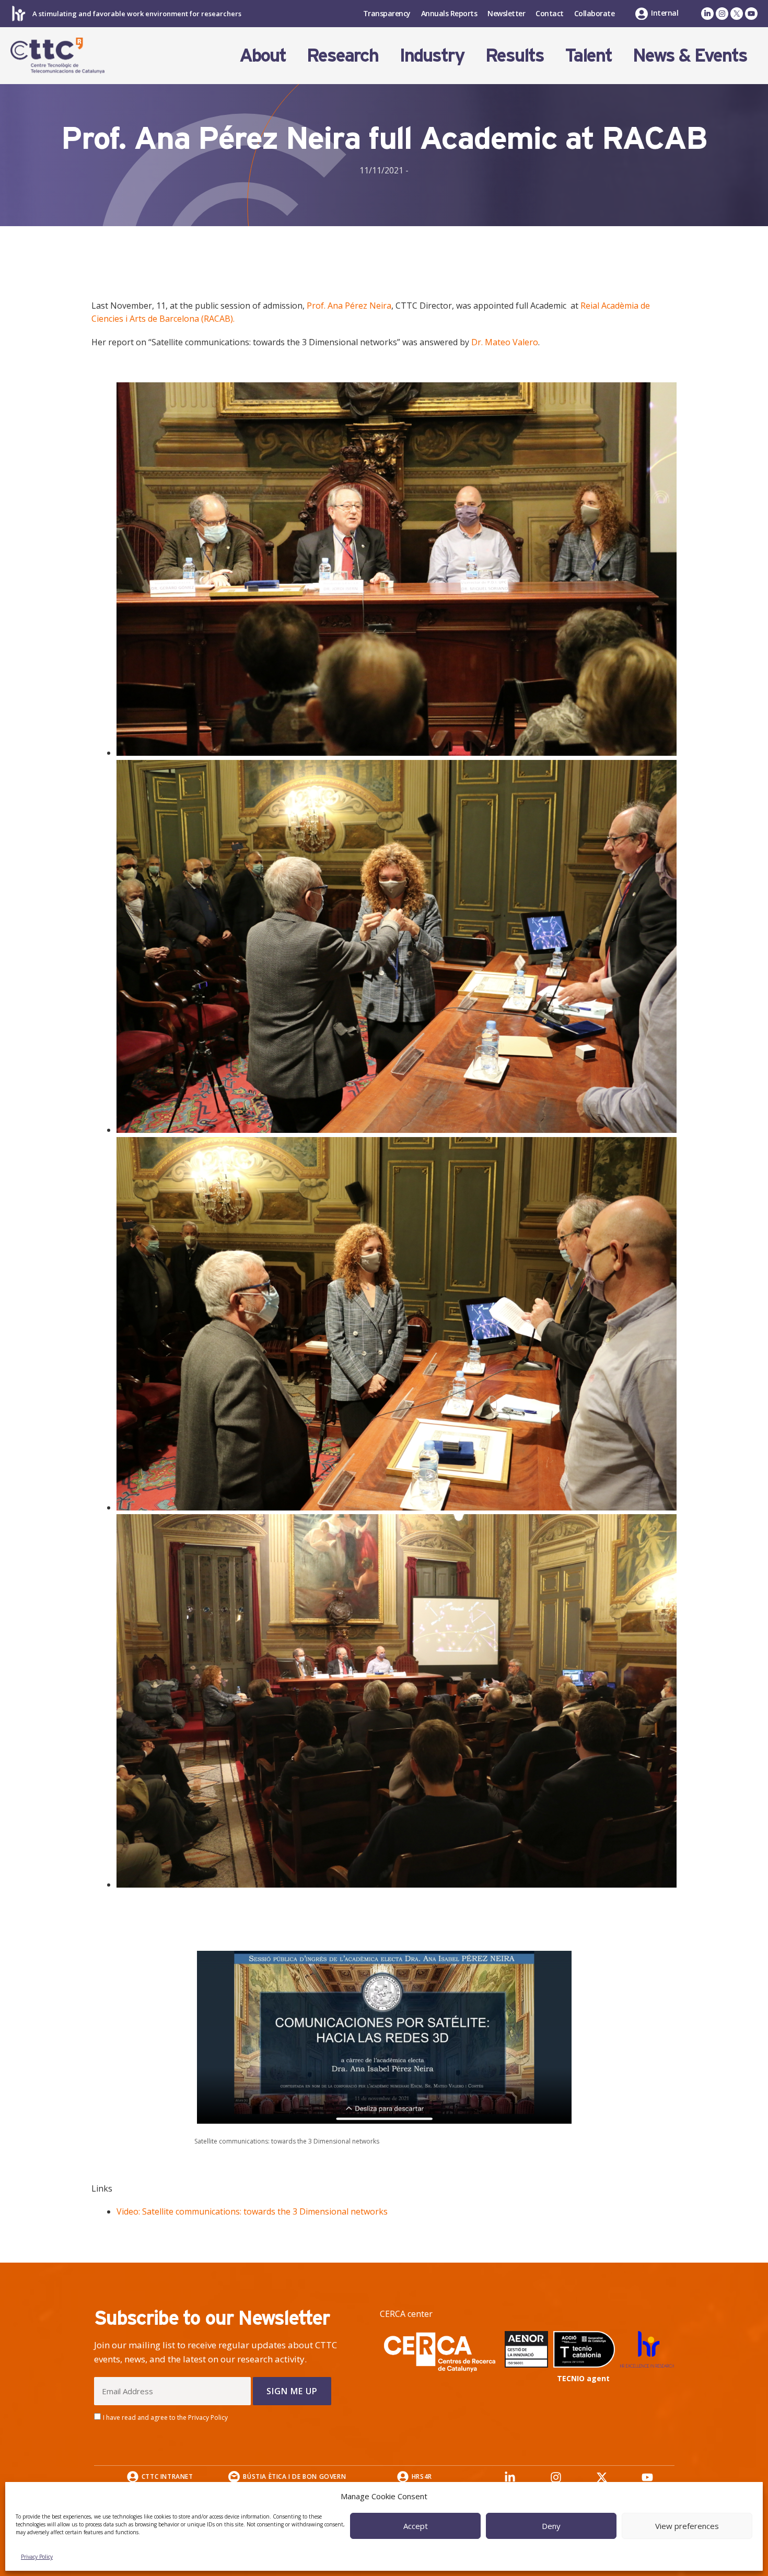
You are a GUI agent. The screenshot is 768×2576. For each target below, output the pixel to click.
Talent (588, 55)
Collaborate (595, 13)
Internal (665, 13)
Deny (551, 2526)
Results (515, 55)
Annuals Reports (449, 13)
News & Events (690, 55)
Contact (550, 13)
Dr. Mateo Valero (505, 342)
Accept (416, 2526)
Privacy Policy (37, 2557)
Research (342, 55)
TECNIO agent (583, 2378)
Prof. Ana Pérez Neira (349, 306)
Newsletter (506, 13)
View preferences (687, 2526)
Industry (432, 55)
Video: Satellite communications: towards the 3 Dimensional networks (252, 2211)
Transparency (387, 13)
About (263, 55)
